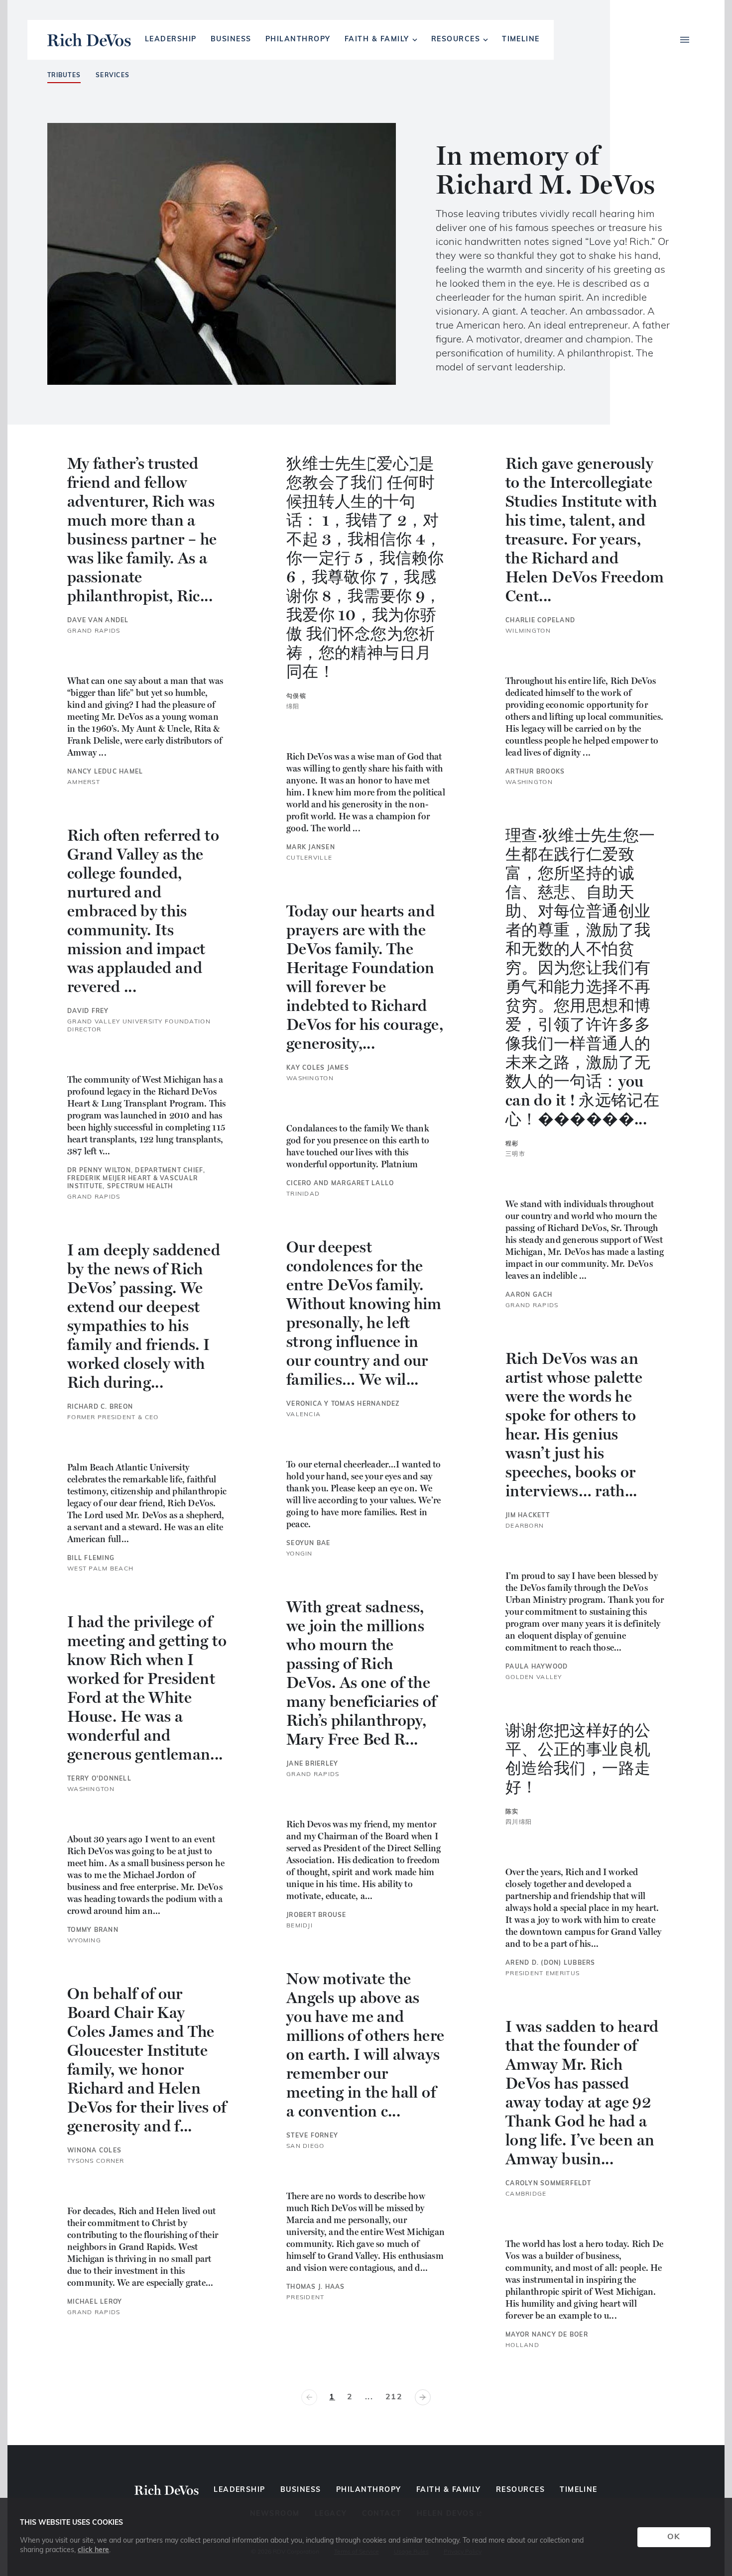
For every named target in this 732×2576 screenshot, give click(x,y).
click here (93, 2550)
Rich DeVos (89, 40)
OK (674, 2537)
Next (423, 2397)
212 (394, 2397)
